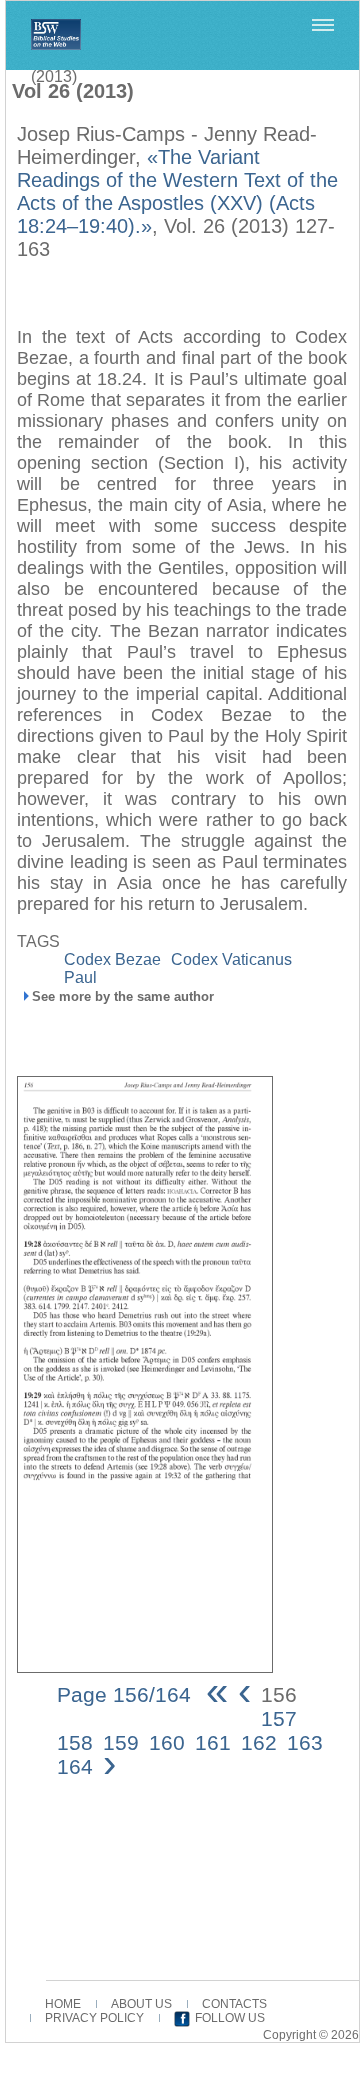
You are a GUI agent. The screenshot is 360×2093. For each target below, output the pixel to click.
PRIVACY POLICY (94, 2018)
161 (213, 1742)
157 (279, 1718)
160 (167, 1742)
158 (75, 1742)
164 (75, 1766)
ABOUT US (141, 2004)
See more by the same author (123, 996)
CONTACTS (234, 2004)
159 (121, 1742)
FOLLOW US (230, 2018)
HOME (63, 2004)
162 (259, 1742)
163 (305, 1742)
